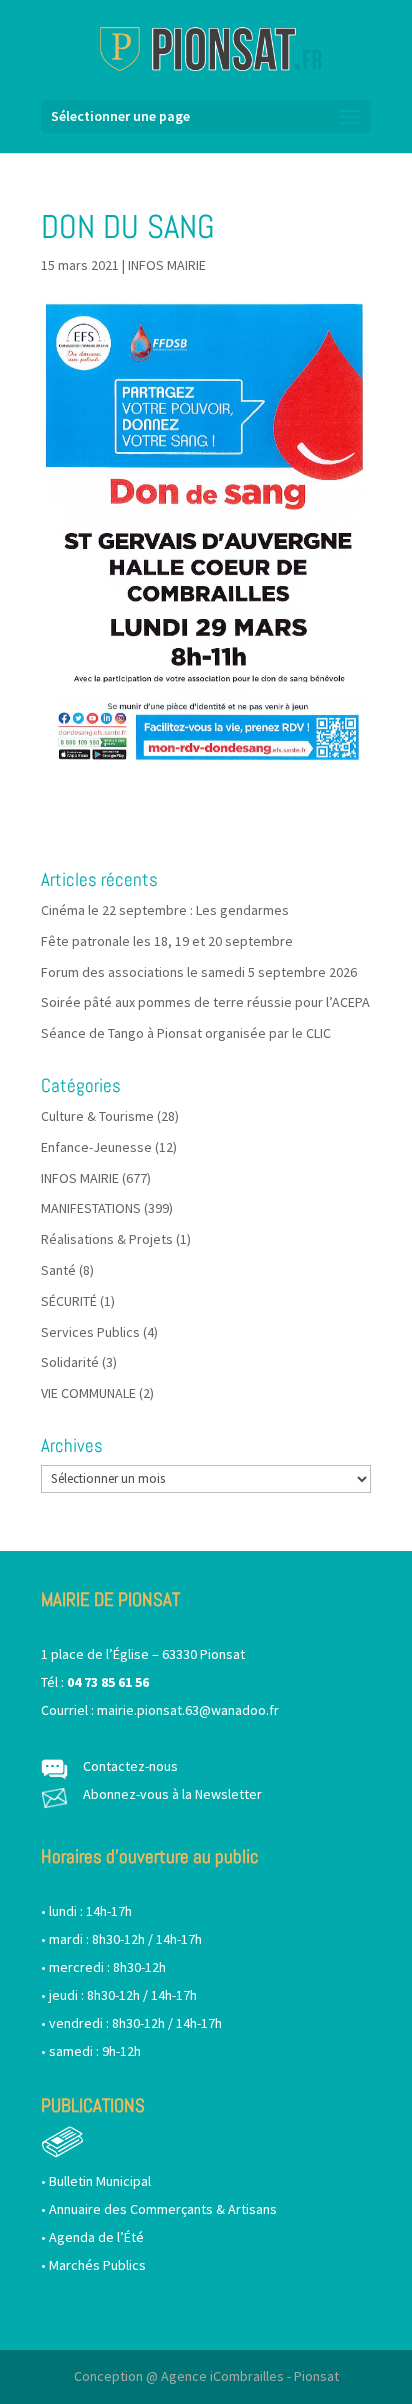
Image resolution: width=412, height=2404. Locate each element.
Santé (58, 1270)
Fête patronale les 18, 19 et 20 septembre (167, 941)
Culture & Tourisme (97, 1116)
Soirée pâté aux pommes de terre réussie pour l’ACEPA (205, 1002)
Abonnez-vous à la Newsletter (172, 1794)
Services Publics (90, 1332)
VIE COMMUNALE (88, 1393)
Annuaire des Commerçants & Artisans (163, 2209)
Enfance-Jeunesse (96, 1147)
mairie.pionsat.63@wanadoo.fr (188, 1710)
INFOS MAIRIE (167, 265)
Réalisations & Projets (107, 1239)
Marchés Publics (97, 2265)
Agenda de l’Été (96, 2237)
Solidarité (70, 1362)
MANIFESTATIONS (91, 1208)
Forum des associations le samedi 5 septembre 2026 (199, 972)
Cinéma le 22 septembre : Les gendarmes (165, 910)
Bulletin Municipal (100, 2181)
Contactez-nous (130, 1766)
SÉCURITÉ (69, 1301)
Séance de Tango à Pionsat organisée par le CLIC (186, 1033)
